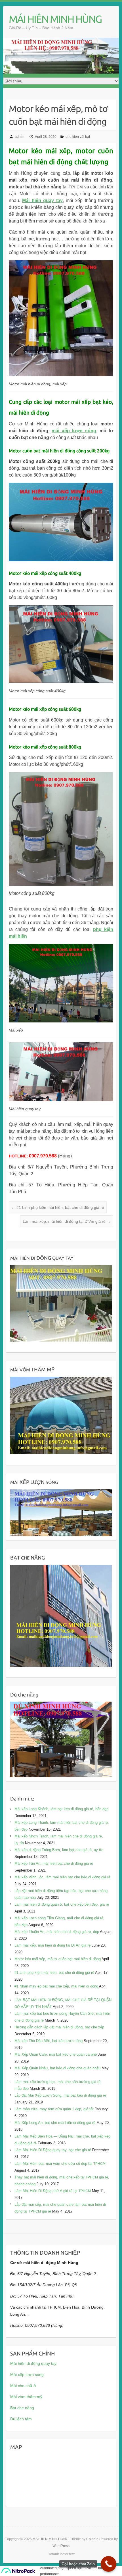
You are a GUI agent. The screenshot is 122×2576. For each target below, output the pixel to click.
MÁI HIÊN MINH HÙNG (55, 19)
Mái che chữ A (23, 2386)
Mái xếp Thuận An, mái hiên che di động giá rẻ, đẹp (57, 1932)
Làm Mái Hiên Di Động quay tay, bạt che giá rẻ (53, 2150)
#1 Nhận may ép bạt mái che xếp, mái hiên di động (56, 1986)
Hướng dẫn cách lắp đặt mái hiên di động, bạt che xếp (59, 2027)
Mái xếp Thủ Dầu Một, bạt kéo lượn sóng (49, 2041)
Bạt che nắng (22, 2408)
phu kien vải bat (78, 137)
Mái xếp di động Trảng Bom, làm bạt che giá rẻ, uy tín (59, 1850)
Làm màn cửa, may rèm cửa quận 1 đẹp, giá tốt (54, 2109)
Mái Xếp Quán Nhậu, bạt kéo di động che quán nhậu (57, 2068)
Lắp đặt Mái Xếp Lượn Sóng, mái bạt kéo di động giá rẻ (60, 2095)
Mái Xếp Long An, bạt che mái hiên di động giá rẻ (55, 2123)
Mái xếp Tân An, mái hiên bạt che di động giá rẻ (54, 1863)
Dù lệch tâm (21, 2419)
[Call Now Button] (109, 2564)
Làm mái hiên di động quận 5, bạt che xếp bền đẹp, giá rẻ (62, 1904)
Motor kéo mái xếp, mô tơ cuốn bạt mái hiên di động (58, 1959)
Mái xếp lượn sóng (27, 2375)
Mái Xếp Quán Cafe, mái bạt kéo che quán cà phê (56, 2054)
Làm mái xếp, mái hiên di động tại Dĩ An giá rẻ (67, 1221)
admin (20, 137)
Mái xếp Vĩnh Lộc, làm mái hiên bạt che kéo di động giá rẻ (62, 1877)
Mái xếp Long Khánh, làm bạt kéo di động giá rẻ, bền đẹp (61, 1809)
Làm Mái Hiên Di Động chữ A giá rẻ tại (53, 2191)
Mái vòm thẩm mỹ (26, 2397)
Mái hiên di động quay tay (33, 2363)
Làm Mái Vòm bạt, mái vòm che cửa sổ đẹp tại (60, 2164)
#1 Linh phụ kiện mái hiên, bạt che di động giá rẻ (58, 1207)
